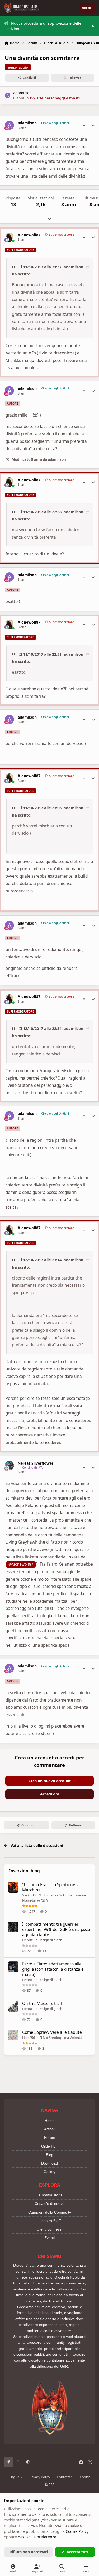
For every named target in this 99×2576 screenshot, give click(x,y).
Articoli (50, 2129)
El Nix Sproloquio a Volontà (61, 2038)
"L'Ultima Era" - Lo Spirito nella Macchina (51, 1887)
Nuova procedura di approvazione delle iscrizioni (43, 26)
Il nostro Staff (50, 2221)
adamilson (22, 93)
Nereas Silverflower (36, 1463)
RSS (51, 2485)
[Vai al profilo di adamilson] (8, 95)
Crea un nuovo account (50, 1781)
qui (32, 360)
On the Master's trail (42, 2003)
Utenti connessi (49, 2229)
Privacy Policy (40, 2477)
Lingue (14, 2477)
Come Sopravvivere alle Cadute (52, 2032)
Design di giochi (51, 1940)
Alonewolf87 (29, 235)
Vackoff (28, 1895)
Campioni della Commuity (50, 2212)
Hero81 (28, 1940)
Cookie (85, 2477)
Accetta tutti (78, 2552)
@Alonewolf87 (21, 1564)
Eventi (49, 2238)
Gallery (49, 2172)
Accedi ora (50, 1794)
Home (50, 2121)
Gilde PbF (49, 2146)
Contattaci (65, 2477)
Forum (50, 2137)
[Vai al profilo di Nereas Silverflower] (9, 1466)
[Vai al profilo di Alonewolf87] (9, 237)
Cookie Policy (77, 2531)
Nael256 (29, 2038)
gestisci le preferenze (37, 2537)
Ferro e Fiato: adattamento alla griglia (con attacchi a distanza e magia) (53, 1969)
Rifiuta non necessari (29, 2552)
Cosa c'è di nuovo (49, 2203)
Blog (50, 2155)
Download (49, 2163)
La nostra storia (49, 2195)
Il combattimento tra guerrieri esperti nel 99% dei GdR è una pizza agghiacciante (56, 1929)
